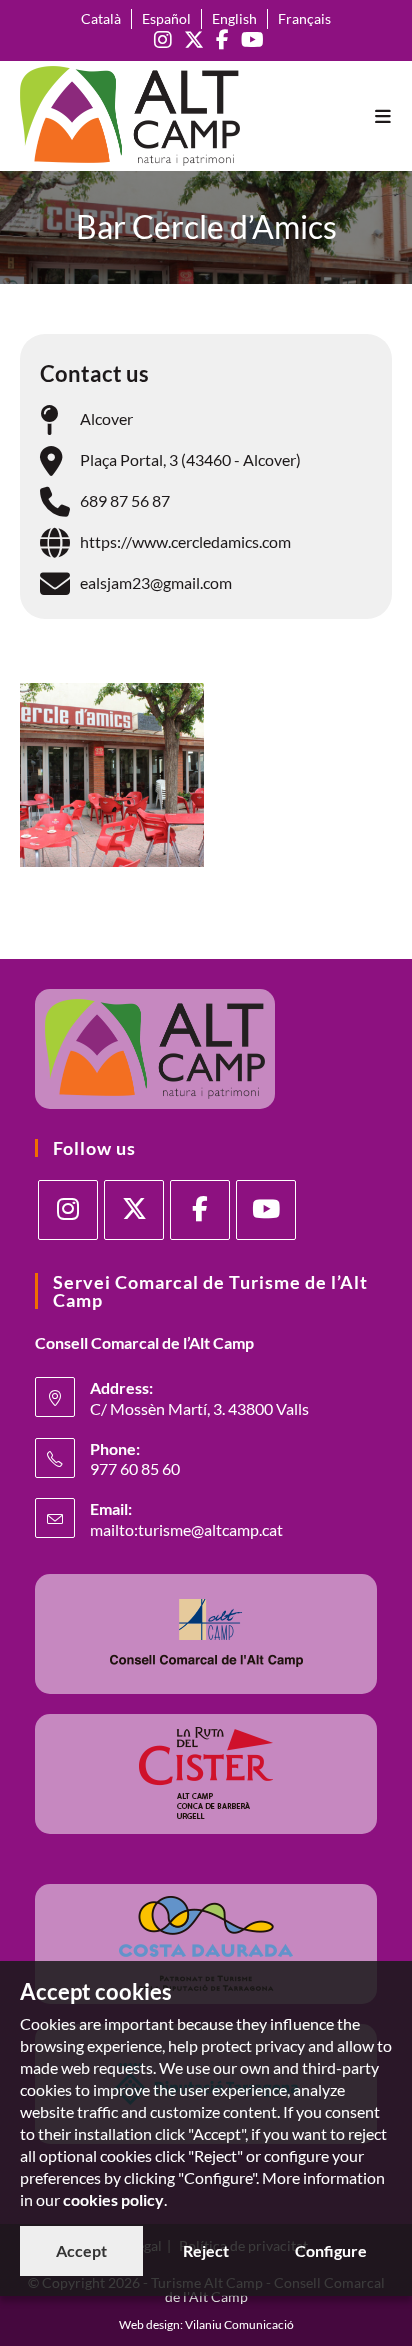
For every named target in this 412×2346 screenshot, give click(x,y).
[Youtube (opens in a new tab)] (249, 40)
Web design (149, 2324)
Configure (331, 2250)
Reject (206, 2250)
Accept (81, 2250)
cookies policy (113, 2199)
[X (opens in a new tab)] (194, 40)
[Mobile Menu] (383, 116)
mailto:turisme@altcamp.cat (186, 1529)
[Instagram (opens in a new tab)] (163, 40)
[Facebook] (200, 1210)
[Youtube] (266, 1210)
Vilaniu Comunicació (239, 2324)
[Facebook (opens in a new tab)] (222, 40)
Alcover (106, 418)
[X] (134, 1210)
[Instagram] (68, 1210)
